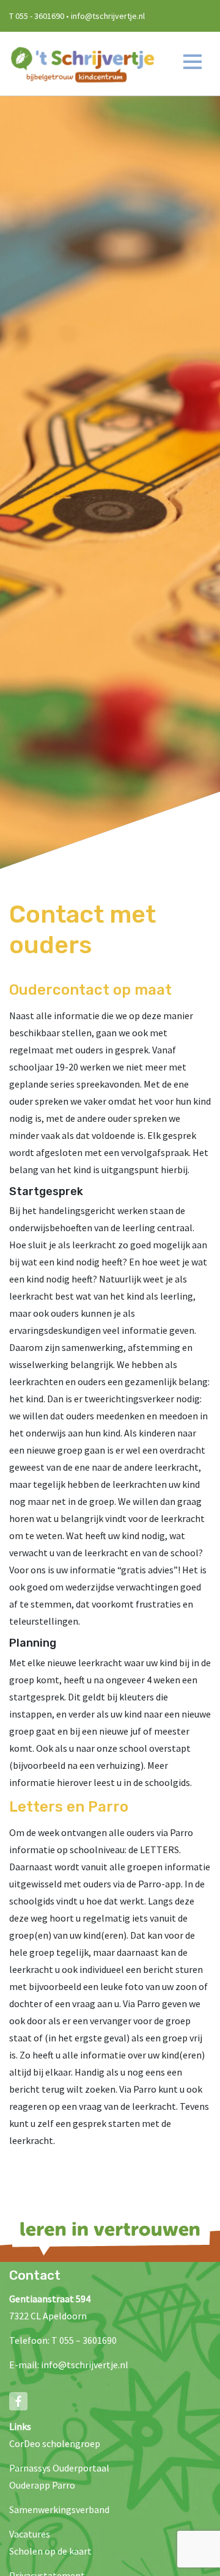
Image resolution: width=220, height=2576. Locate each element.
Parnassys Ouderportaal (59, 2468)
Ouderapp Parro (42, 2485)
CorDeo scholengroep (55, 2443)
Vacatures (30, 2534)
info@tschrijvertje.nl (85, 2365)
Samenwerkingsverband (59, 2509)
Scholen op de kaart (50, 2551)
